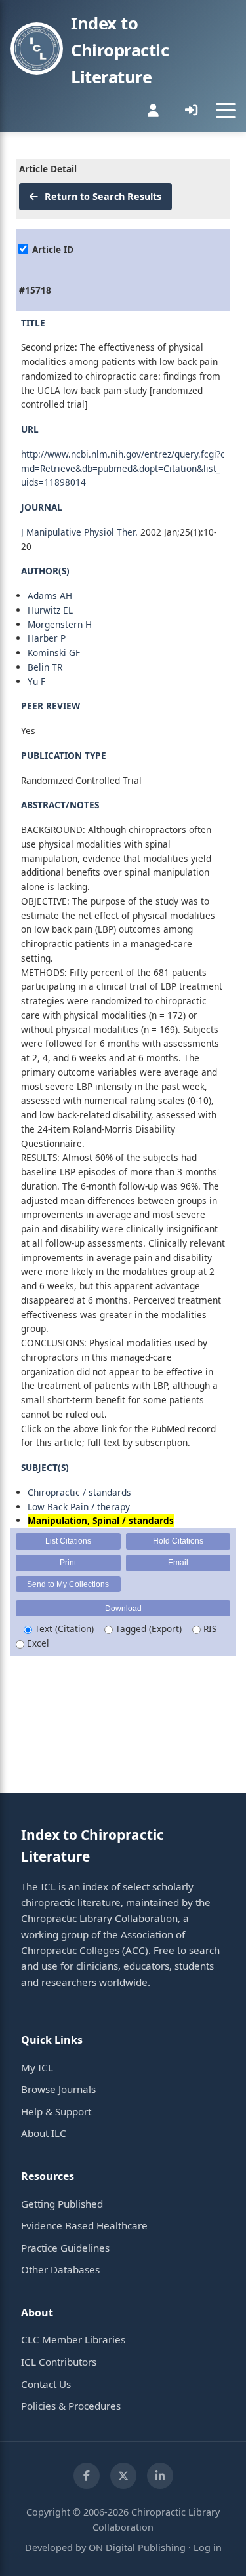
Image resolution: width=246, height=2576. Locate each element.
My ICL (37, 2067)
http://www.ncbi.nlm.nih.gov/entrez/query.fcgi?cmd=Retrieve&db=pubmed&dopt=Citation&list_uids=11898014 (123, 468)
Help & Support (56, 2111)
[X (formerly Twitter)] (123, 2476)
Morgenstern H (60, 624)
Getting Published (62, 2204)
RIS (209, 1629)
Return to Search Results (102, 196)
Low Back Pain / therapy (79, 1507)
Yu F (36, 681)
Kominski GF (54, 653)
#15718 (35, 290)
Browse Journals (58, 2089)
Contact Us (46, 2384)
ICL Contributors (59, 2362)
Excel (37, 1643)
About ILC (44, 2133)
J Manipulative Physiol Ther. (79, 532)
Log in (208, 2547)
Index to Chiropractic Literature (120, 50)
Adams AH (50, 595)
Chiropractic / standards (79, 1492)
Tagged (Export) (147, 1629)
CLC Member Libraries (73, 2339)
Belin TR (45, 667)
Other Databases (60, 2269)
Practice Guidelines (65, 2248)
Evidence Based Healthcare (84, 2225)
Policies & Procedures (71, 2406)
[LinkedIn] (160, 2476)
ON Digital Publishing (137, 2547)
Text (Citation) (63, 1629)
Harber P (47, 638)
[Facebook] (87, 2476)
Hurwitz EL (50, 610)
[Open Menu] (226, 110)
